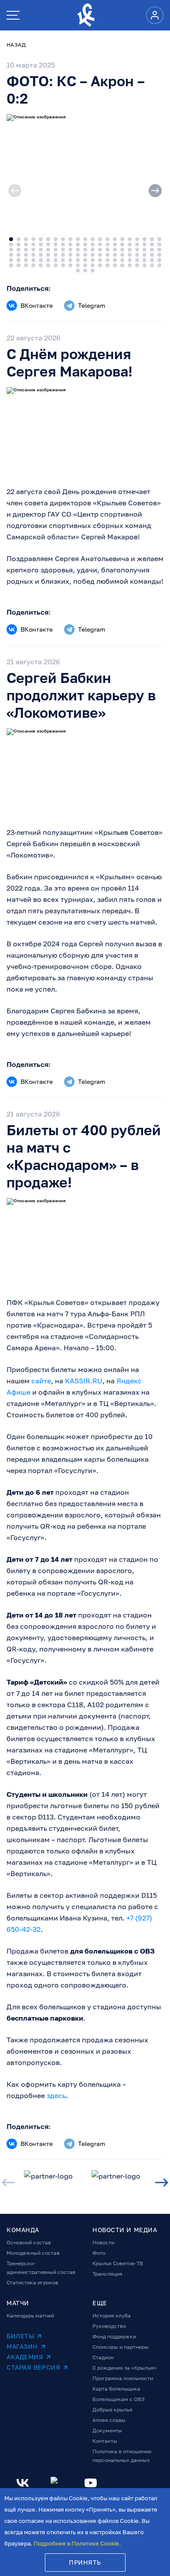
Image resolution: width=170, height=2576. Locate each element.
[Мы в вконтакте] (23, 2483)
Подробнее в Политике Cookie (76, 2543)
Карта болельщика (116, 2389)
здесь (56, 2095)
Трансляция (107, 2274)
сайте (41, 1381)
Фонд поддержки (114, 2336)
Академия (25, 2357)
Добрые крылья (112, 2410)
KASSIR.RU (84, 1381)
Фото (99, 2253)
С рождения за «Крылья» (124, 2368)
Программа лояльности (123, 2378)
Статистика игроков (32, 2282)
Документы (107, 2430)
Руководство (109, 2326)
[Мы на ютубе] (91, 2483)
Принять (85, 2562)
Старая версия (33, 2367)
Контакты (105, 2441)
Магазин (22, 2346)
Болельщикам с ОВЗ (119, 2399)
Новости (103, 2242)
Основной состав (29, 2242)
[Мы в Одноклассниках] (57, 2483)
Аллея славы (109, 2420)
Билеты (20, 2336)
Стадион (103, 2357)
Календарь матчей (30, 2315)
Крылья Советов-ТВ (118, 2263)
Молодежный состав (33, 2253)
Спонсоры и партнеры (121, 2347)
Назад (16, 45)
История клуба (112, 2315)
